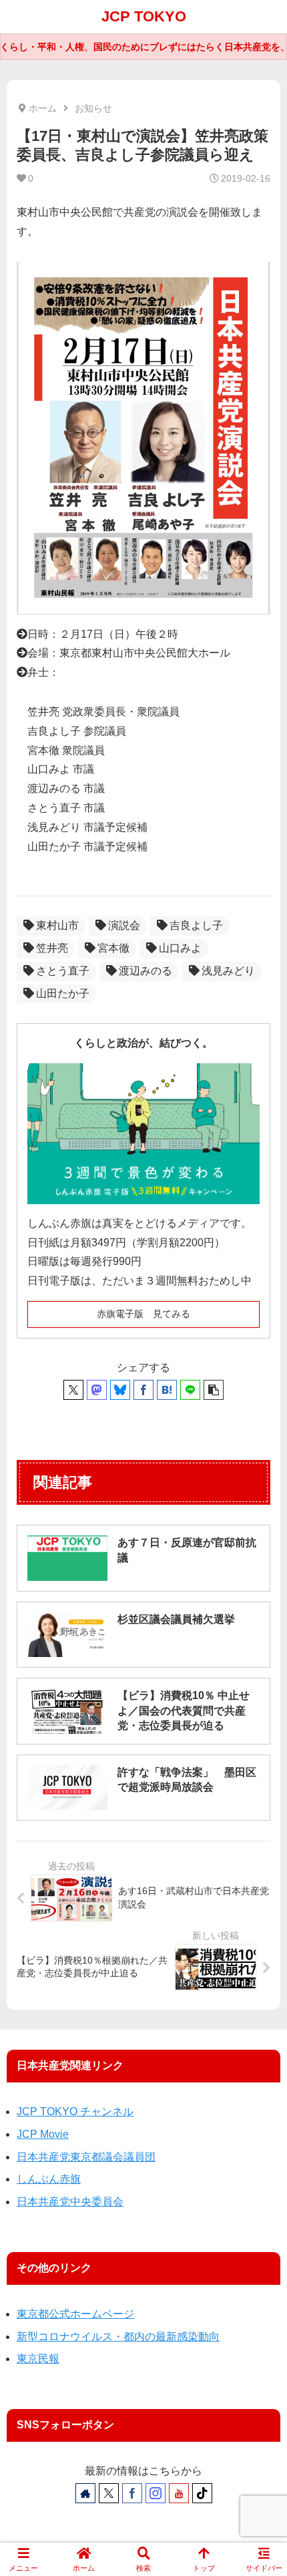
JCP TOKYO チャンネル (75, 2111)
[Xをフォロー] (109, 2493)
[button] (214, 1390)
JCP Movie (43, 2134)
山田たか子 (63, 993)
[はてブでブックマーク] (167, 1390)
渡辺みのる (146, 971)
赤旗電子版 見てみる (143, 1314)
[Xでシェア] (73, 1390)
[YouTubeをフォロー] (179, 2493)
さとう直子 (63, 971)
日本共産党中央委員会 (70, 2202)
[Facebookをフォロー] (132, 2493)
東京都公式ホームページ (75, 2314)
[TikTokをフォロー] (202, 2493)
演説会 (124, 925)
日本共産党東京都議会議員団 (86, 2157)
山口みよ (180, 948)
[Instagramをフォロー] (156, 2493)
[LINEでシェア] (190, 1390)
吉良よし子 (196, 925)
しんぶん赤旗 (49, 2179)
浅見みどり (228, 971)
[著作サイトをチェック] (85, 2493)
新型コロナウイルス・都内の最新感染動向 (118, 2337)
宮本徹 (113, 948)
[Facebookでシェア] (143, 1390)
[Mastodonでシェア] (97, 1390)
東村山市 (57, 925)
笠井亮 (52, 948)
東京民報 (38, 2359)
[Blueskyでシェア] (120, 1390)
